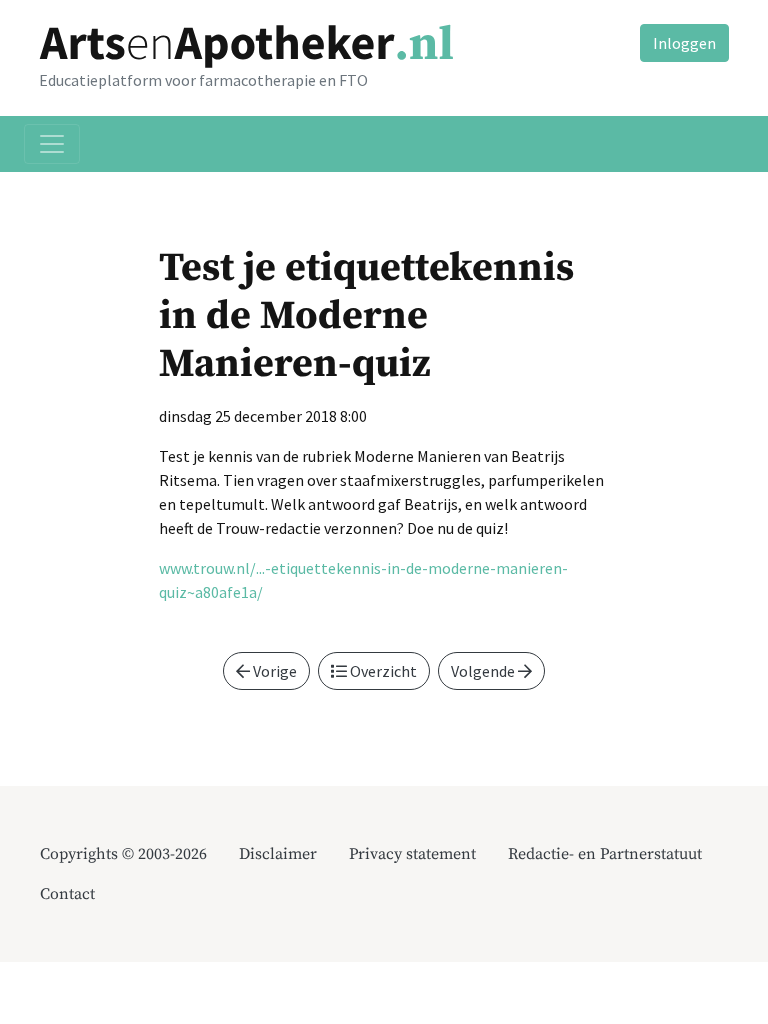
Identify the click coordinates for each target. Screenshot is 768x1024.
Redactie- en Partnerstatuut (605, 854)
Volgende (484, 671)
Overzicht (382, 671)
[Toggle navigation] (52, 144)
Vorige (273, 671)
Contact (67, 894)
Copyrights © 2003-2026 (123, 854)
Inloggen (684, 43)
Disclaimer (278, 854)
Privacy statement (412, 854)
